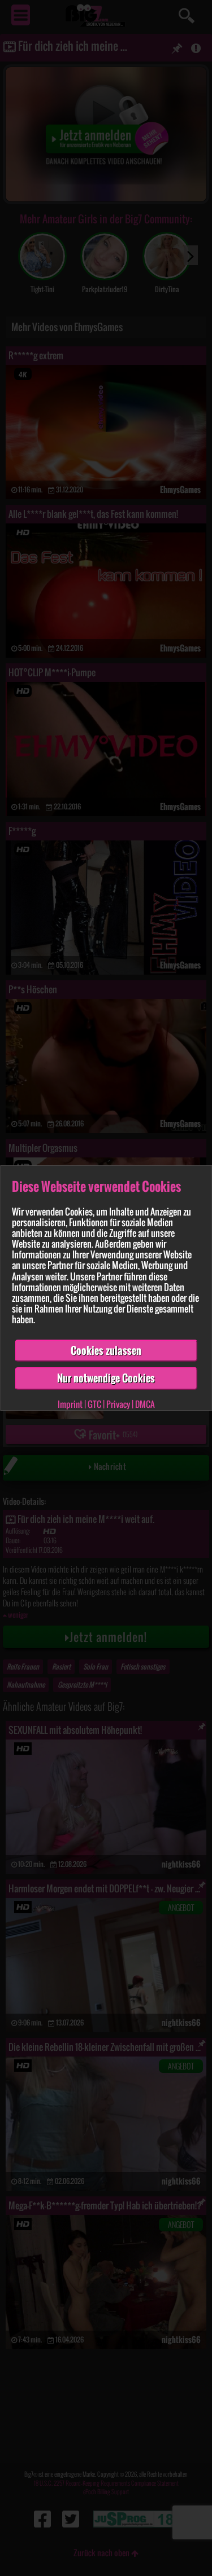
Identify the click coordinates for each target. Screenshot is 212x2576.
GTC (94, 1404)
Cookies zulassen (106, 1350)
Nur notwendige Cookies (106, 1378)
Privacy (118, 1404)
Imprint (70, 1404)
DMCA (145, 1404)
